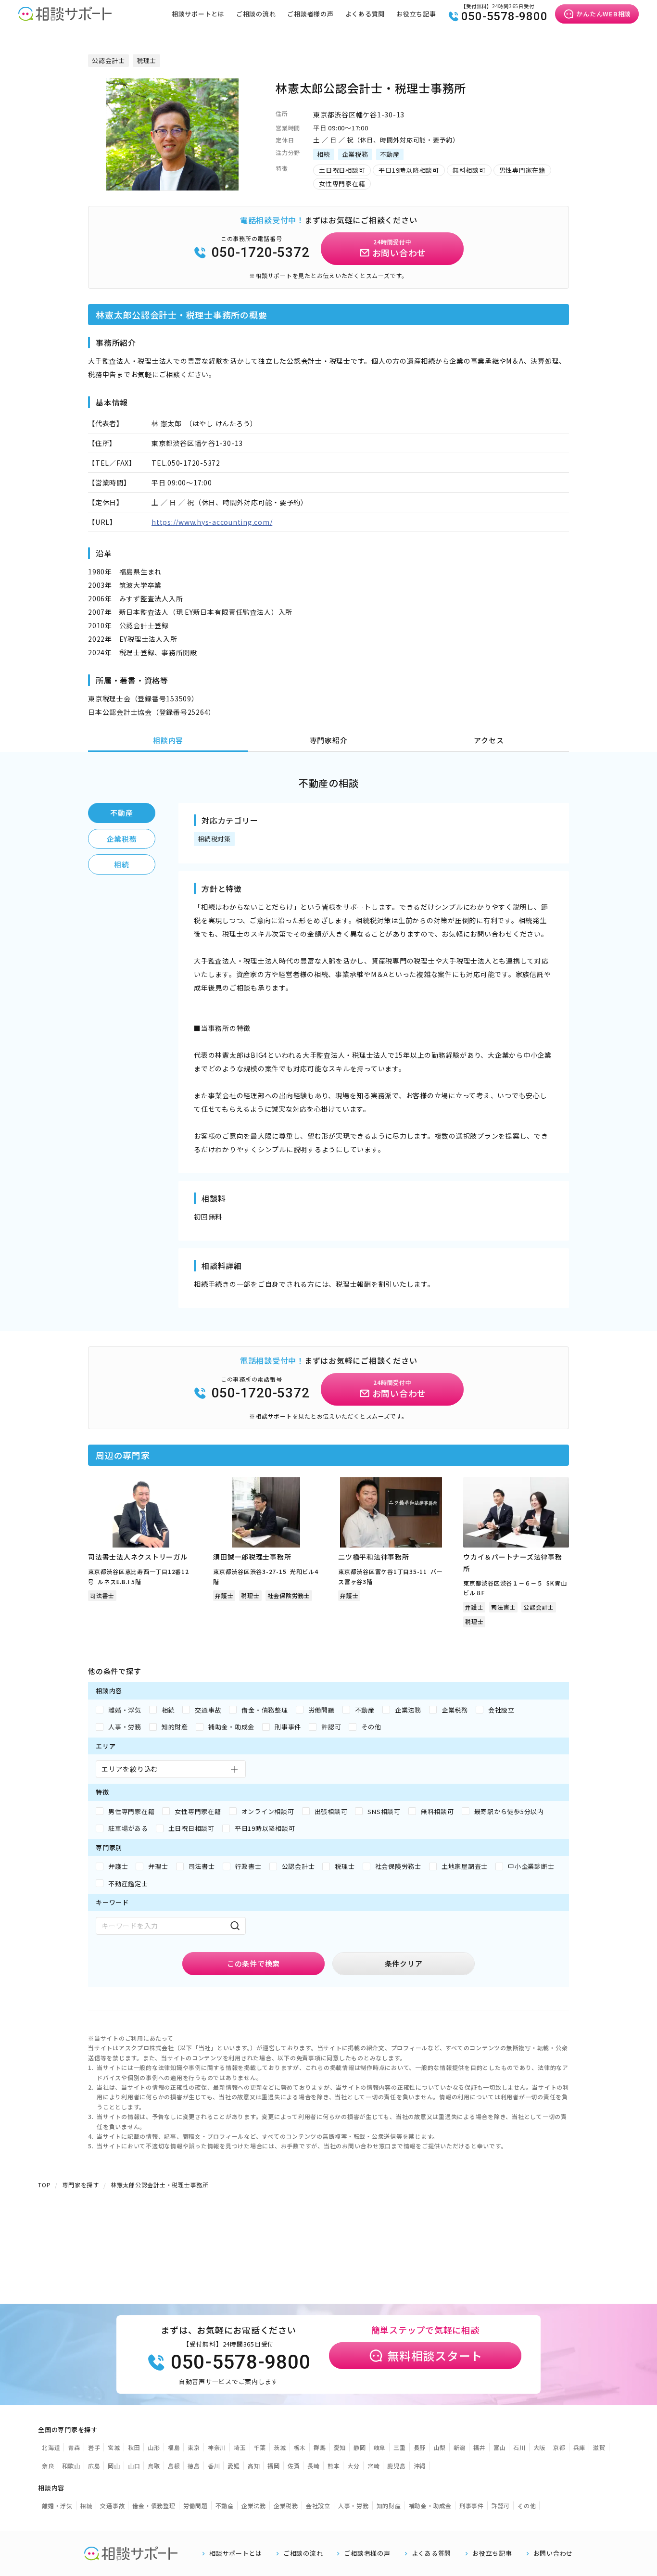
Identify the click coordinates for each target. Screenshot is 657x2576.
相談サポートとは (198, 14)
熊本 (334, 2466)
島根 (174, 2466)
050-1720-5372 (261, 252)
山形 (154, 2447)
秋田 (134, 2447)
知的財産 (389, 2506)
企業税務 (122, 839)
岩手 (94, 2447)
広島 (94, 2466)
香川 (214, 2466)
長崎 (314, 2466)
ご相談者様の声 (310, 14)
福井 (480, 2447)
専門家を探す (81, 2185)
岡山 (114, 2466)
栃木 (300, 2447)
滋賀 (599, 2447)
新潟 (460, 2447)
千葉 (260, 2447)
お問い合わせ (553, 2553)
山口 (134, 2466)
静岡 (360, 2447)
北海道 (51, 2447)
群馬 (320, 2447)
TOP (44, 2185)
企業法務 (254, 2506)
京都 (559, 2447)
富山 (500, 2447)
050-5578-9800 (505, 16)
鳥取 (154, 2466)
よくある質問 (365, 14)
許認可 (501, 2506)
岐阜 (380, 2447)
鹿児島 (396, 2466)
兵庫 (580, 2447)
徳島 (194, 2466)
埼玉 (240, 2447)
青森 (74, 2447)
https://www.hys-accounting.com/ (212, 522)
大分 (354, 2466)
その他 (527, 2506)
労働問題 (196, 2506)
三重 (400, 2447)
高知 (254, 2466)
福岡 (274, 2466)
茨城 (280, 2447)
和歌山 (71, 2466)
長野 (420, 2447)
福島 (174, 2447)
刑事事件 (472, 2506)
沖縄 (420, 2466)
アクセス (489, 740)
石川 (519, 2447)
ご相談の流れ (256, 14)
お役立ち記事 (416, 14)
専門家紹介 (329, 740)
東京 (194, 2447)
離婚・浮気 (57, 2506)
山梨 (440, 2447)
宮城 (114, 2447)
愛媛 (234, 2466)
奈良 (48, 2466)
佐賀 (294, 2466)
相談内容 (168, 740)
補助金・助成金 (430, 2506)
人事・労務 (354, 2506)
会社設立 (318, 2506)
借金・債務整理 (154, 2506)
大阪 (540, 2447)
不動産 (121, 813)
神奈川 (217, 2447)
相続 (122, 864)
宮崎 (374, 2466)
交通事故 (112, 2506)
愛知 (340, 2447)
